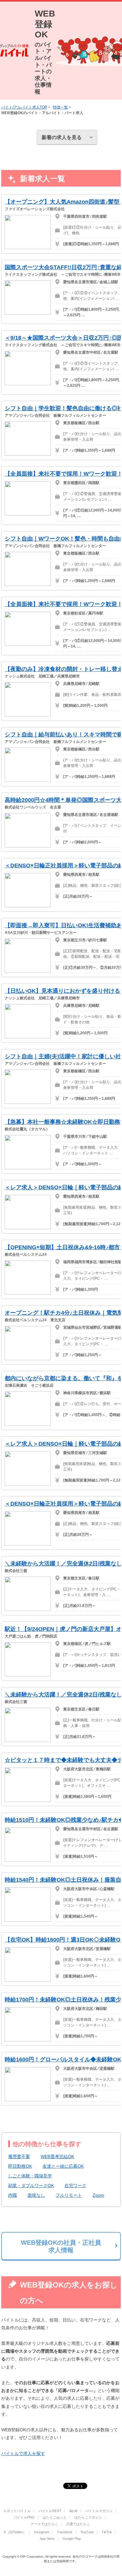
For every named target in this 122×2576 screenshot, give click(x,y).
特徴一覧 (60, 107)
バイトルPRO (24, 2517)
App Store (47, 2539)
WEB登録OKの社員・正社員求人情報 (61, 2246)
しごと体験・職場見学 (30, 2176)
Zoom (98, 2195)
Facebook (65, 2532)
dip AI (73, 2511)
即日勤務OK (20, 2166)
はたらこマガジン (88, 2517)
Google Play (72, 2539)
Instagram (42, 2532)
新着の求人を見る (62, 137)
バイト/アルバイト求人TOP (24, 107)
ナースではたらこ (44, 2524)
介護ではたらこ (78, 2524)
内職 (13, 2195)
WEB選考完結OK (57, 2156)
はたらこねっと (55, 2517)
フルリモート (69, 2195)
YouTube (87, 2532)
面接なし (36, 2195)
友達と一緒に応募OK (63, 2166)
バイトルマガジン (99, 2511)
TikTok (107, 2532)
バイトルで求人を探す (23, 2453)
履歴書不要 (19, 2156)
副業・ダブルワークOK (31, 2185)
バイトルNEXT (50, 2511)
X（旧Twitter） (15, 2532)
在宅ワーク (75, 2185)
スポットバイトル (17, 2511)
